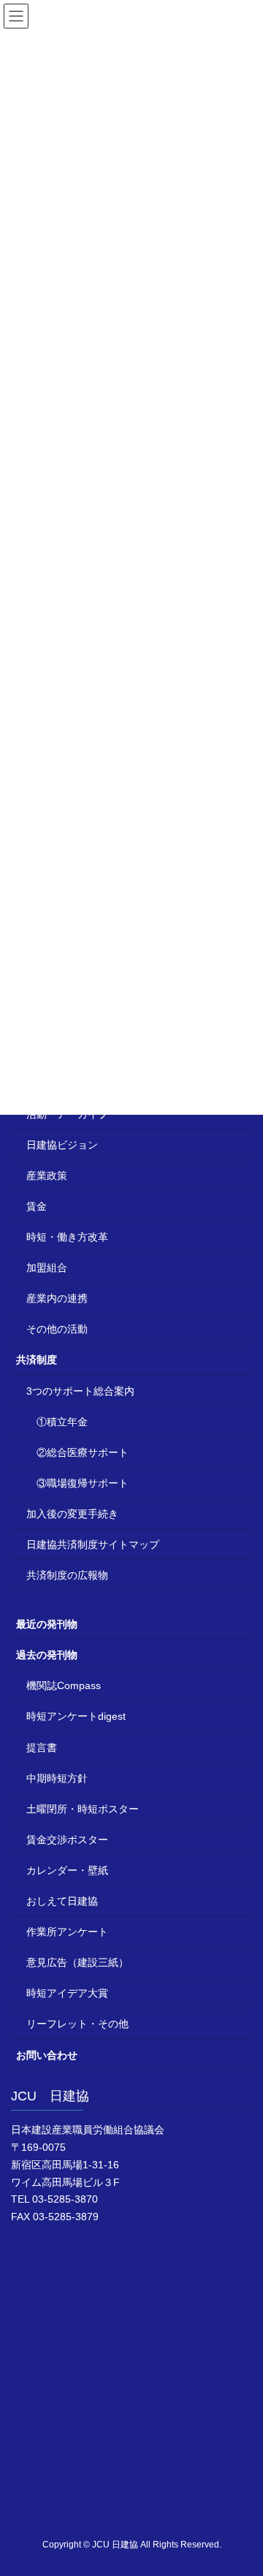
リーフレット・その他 (77, 2024)
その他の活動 (57, 1329)
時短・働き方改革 (67, 1237)
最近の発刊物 (47, 1624)
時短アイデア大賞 (67, 1993)
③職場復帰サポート (83, 1483)
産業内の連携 (57, 1298)
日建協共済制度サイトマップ (93, 1544)
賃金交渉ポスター (67, 1840)
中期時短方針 (57, 1778)
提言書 (42, 1748)
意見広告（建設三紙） (77, 1962)
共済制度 (37, 1360)
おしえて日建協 (62, 1901)
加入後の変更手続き (72, 1514)
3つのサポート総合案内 (80, 1391)
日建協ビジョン (62, 1145)
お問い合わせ (47, 2055)
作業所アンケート (67, 1932)
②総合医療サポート (83, 1452)
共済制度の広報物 (67, 1575)
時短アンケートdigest (76, 1716)
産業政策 (47, 1175)
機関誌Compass (64, 1685)
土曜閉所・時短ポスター (83, 1809)
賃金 (37, 1206)
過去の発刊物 (47, 1655)
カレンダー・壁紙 (67, 1870)
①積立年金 (62, 1422)
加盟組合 (47, 1268)
